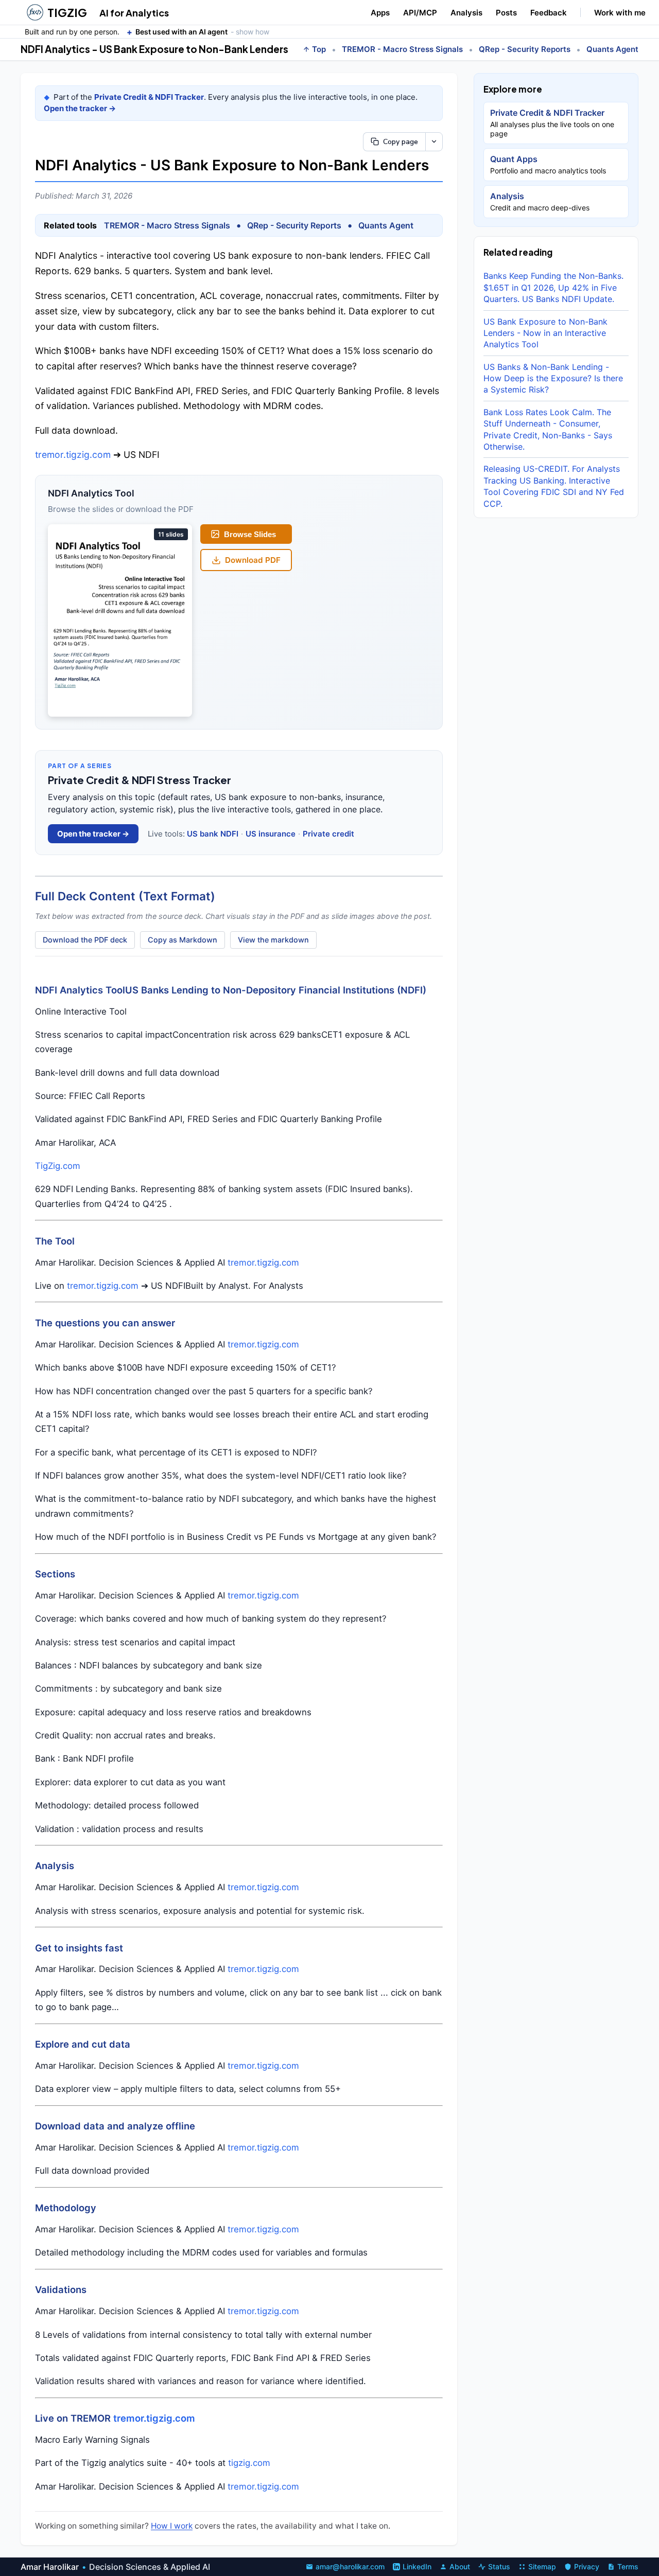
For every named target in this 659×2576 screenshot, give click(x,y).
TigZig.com (58, 1166)
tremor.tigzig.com (73, 455)
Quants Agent (612, 49)
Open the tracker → (80, 108)
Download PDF (253, 560)
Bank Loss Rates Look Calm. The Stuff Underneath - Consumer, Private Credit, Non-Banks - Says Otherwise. (548, 429)
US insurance (271, 834)
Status (499, 2566)
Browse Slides (250, 534)
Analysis (466, 13)
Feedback (549, 13)
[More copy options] (434, 142)
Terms (628, 2566)
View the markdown (273, 940)
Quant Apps (548, 164)
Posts (506, 13)
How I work (172, 2526)
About (460, 2566)
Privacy (587, 2566)
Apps (380, 13)
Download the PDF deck (85, 940)
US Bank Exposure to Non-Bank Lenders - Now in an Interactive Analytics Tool (545, 333)
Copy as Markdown (183, 940)
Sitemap (542, 2566)
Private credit (328, 834)
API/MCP (420, 13)
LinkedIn (417, 2566)
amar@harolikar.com (350, 2566)
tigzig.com (249, 2463)
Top (319, 49)
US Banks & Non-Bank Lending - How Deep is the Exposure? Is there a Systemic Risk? (553, 378)
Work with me (620, 13)
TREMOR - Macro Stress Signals (402, 49)
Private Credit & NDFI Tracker (149, 97)
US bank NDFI (213, 834)
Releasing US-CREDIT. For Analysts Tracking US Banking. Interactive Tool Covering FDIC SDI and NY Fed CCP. (554, 486)
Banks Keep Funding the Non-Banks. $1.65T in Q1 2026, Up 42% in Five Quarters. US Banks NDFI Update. (553, 287)
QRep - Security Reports (525, 49)
